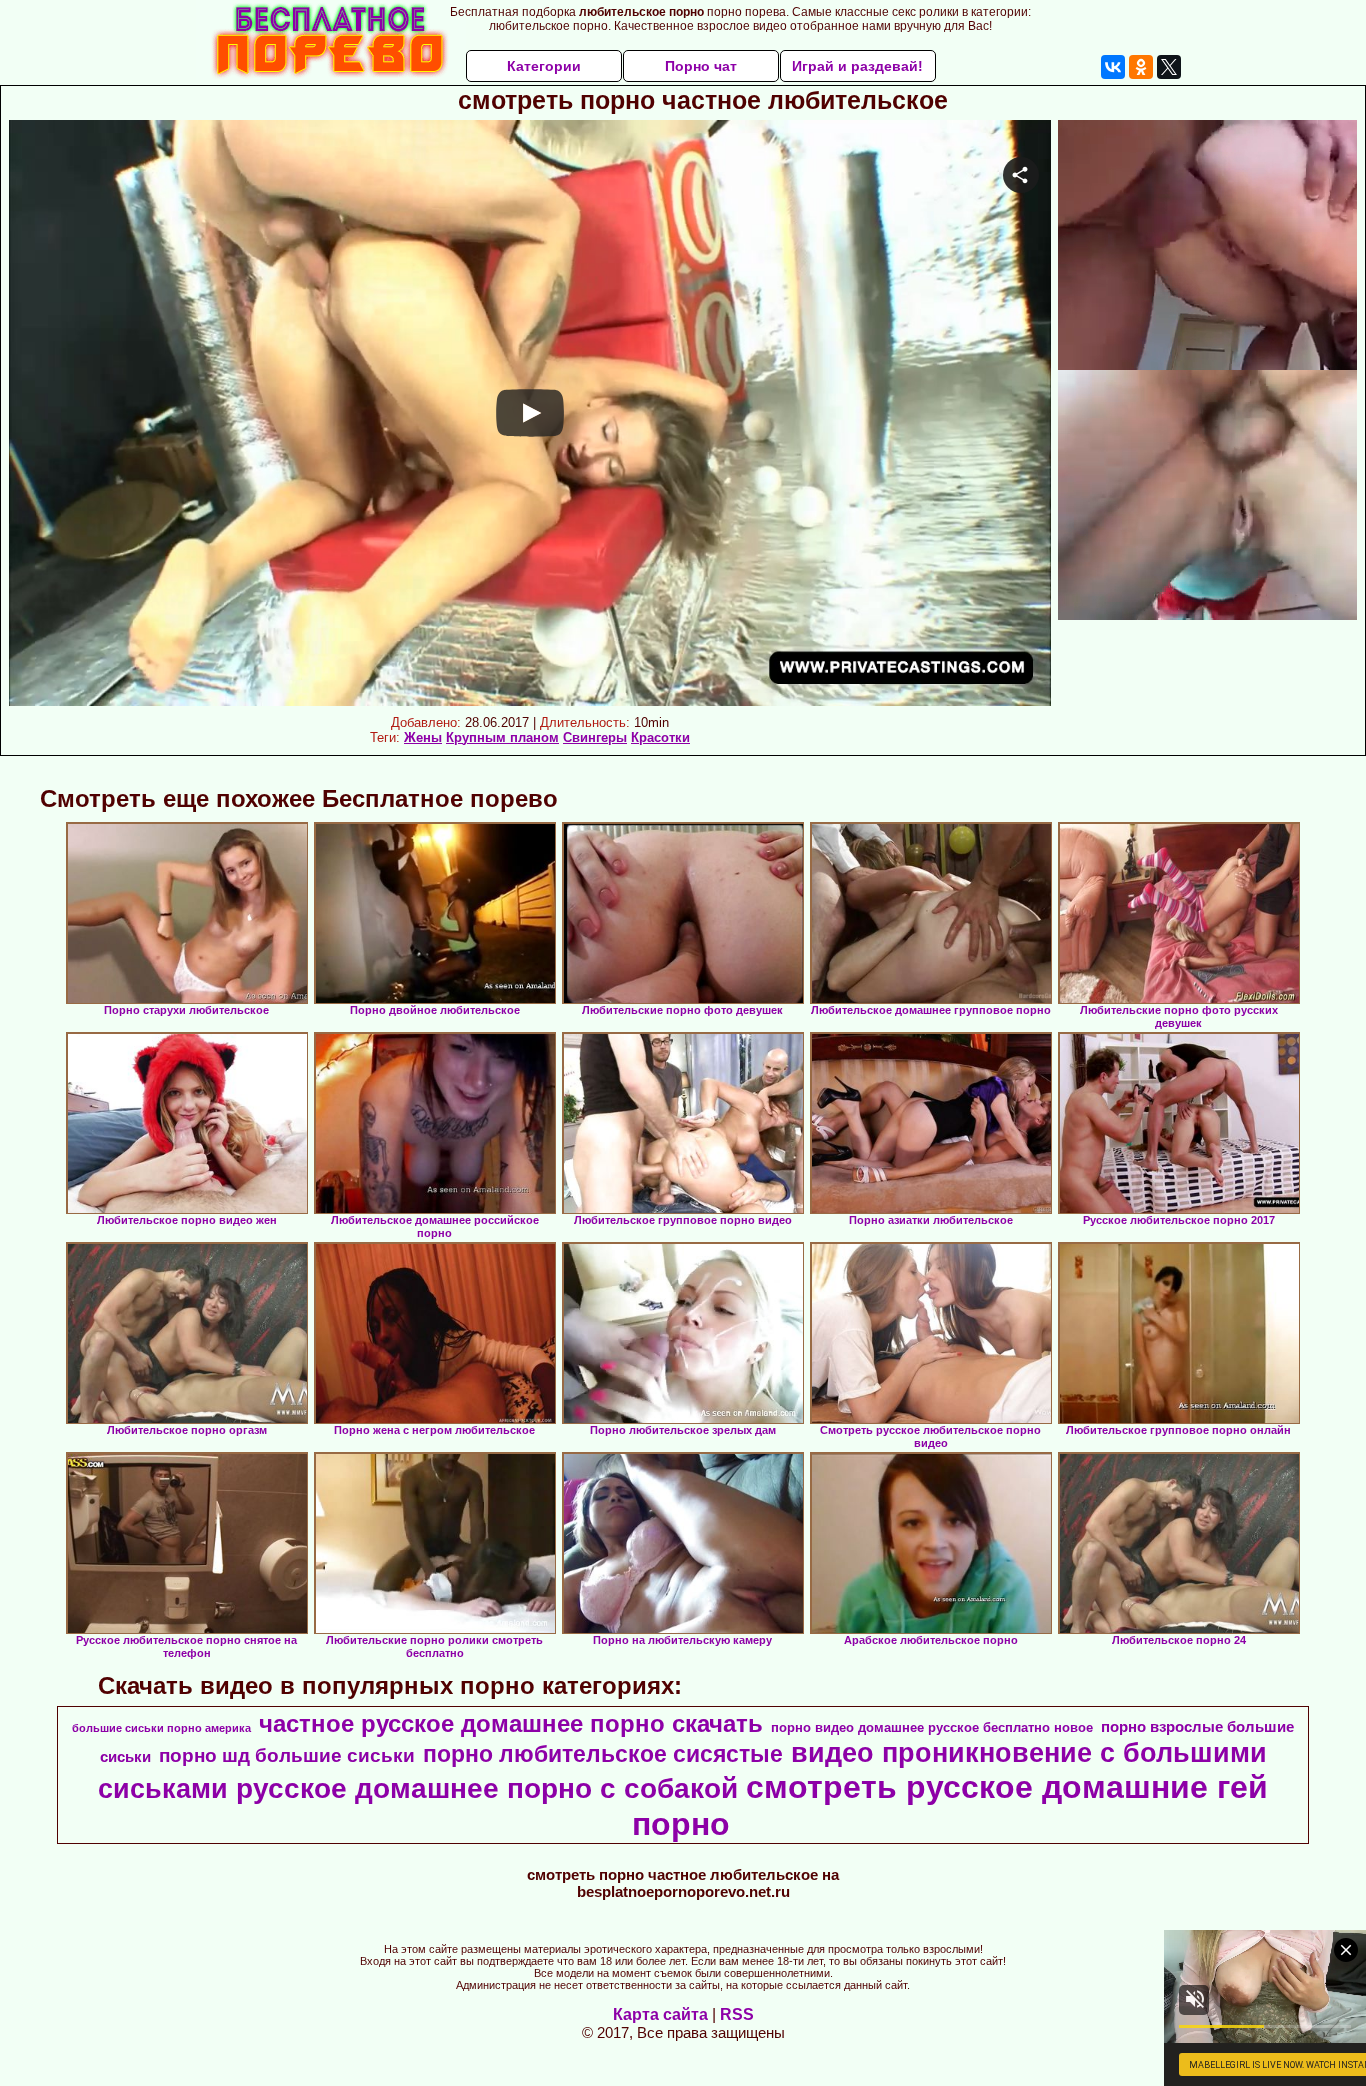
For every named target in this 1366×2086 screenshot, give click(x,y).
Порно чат (701, 66)
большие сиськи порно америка (161, 1728)
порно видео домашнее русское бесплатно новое (932, 1727)
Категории (544, 66)
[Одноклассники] (1141, 67)
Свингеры (595, 737)
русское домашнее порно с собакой (487, 1788)
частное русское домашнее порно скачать (511, 1723)
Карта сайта (660, 2014)
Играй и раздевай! (857, 66)
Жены (423, 737)
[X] (1169, 67)
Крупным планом (502, 737)
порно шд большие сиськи (287, 1755)
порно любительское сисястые (603, 1754)
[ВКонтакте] (1113, 67)
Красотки (660, 737)
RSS (737, 2014)
